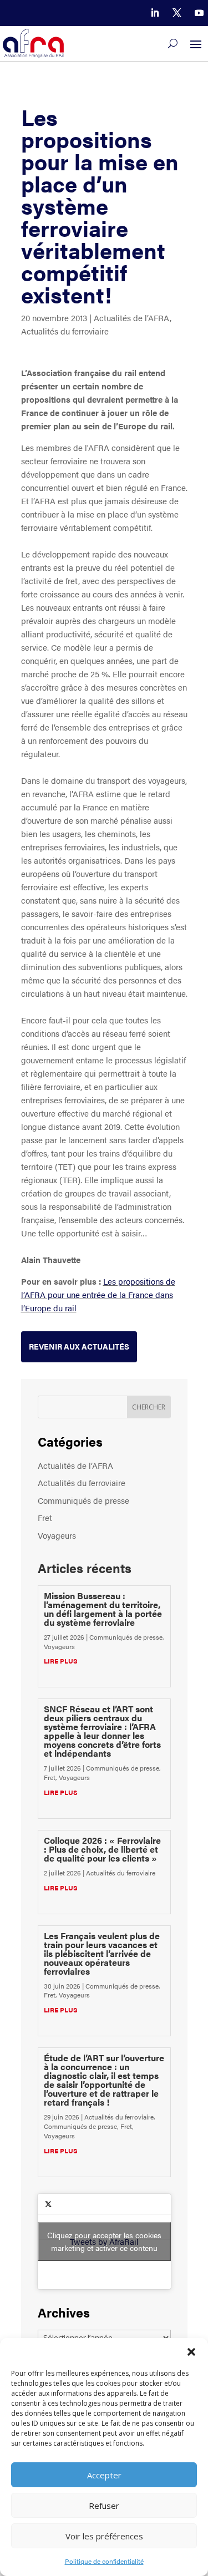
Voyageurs (57, 1535)
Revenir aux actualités (79, 1346)
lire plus (61, 1661)
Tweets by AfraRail (104, 2241)
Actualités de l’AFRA (132, 318)
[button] (191, 2352)
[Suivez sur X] (177, 13)
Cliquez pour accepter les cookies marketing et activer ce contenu (104, 2241)
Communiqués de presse (83, 1500)
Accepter (104, 2475)
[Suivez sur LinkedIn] (155, 13)
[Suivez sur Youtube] (199, 13)
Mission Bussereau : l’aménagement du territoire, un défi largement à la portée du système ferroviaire (103, 1609)
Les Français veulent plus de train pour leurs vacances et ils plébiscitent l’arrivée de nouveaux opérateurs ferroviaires (102, 1953)
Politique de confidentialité (104, 2561)
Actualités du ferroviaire (65, 331)
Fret (45, 1517)
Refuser (104, 2506)
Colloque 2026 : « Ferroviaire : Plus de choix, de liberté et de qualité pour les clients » (102, 1849)
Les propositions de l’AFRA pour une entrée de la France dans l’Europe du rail (98, 1294)
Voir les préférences (104, 2536)
